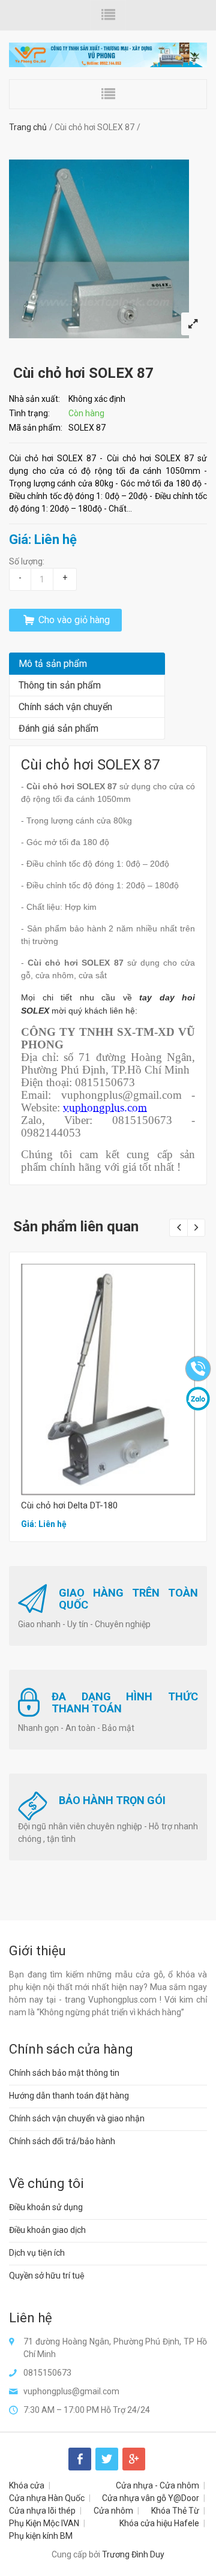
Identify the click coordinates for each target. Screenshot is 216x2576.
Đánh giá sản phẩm (58, 728)
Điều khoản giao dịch (47, 2230)
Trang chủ (28, 127)
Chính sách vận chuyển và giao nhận (77, 2118)
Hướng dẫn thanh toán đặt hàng (69, 2096)
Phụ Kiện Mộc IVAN (44, 2523)
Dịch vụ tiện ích (37, 2253)
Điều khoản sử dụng (46, 2207)
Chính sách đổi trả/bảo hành (62, 2141)
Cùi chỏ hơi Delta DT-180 (69, 1505)
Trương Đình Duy (133, 2554)
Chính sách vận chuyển (65, 707)
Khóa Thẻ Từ (175, 2511)
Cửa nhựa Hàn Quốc (47, 2498)
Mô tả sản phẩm (53, 664)
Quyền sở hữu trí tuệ (47, 2276)
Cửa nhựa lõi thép (42, 2511)
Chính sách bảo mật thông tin (64, 2073)
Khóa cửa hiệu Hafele (159, 2523)
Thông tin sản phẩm (60, 685)
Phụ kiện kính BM (41, 2536)
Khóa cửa (27, 2485)
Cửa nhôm (113, 2511)
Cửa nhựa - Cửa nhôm (157, 2485)
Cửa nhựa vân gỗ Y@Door (151, 2498)
